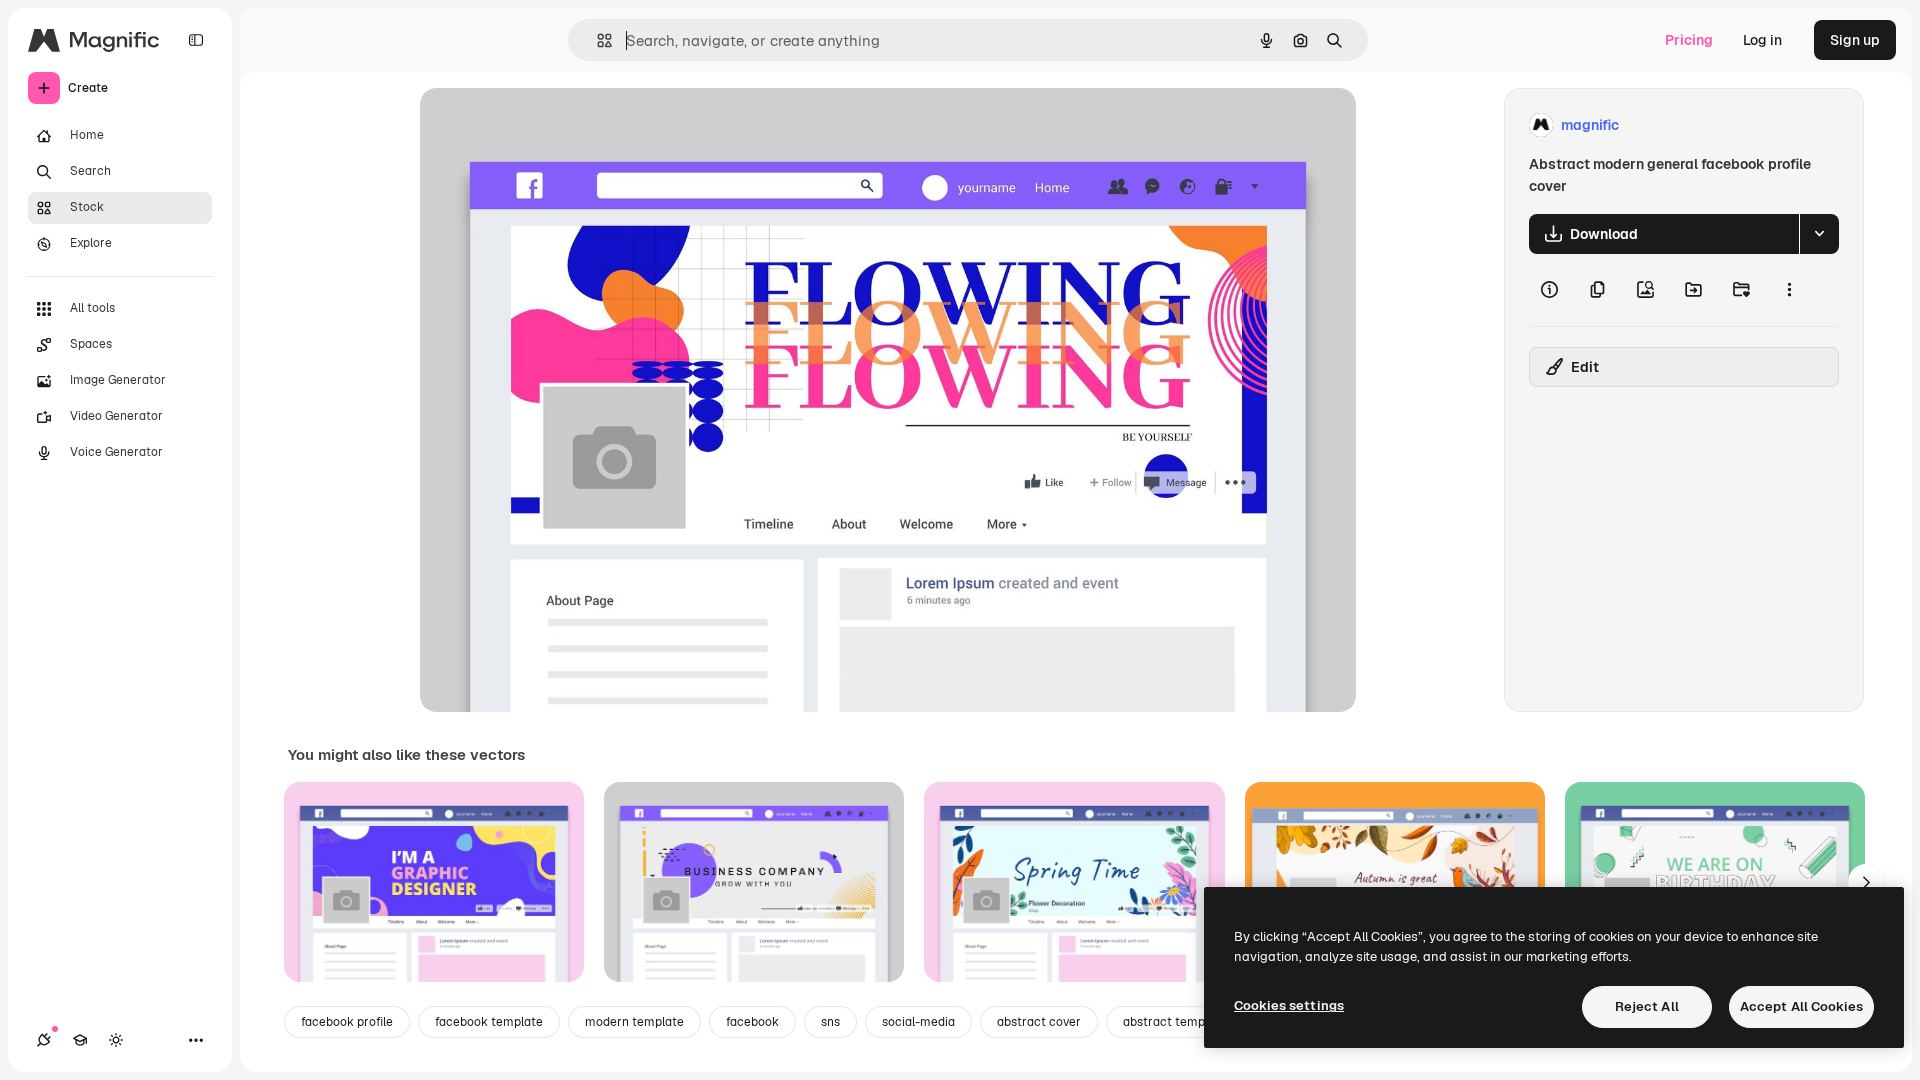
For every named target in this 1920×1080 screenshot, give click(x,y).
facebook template (489, 1022)
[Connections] (44, 1040)
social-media (918, 1022)
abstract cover (1039, 1022)
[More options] (1789, 290)
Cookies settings (1289, 1005)
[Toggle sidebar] (196, 40)
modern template (634, 1022)
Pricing (1689, 40)
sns (830, 1022)
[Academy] (80, 1040)
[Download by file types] (1819, 234)
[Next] (1866, 882)
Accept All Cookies (1801, 1006)
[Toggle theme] (116, 1040)
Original (548, 125)
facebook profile (347, 1022)
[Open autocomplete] (596, 40)
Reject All (1647, 1006)
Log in (1762, 40)
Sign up (1855, 40)
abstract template (1175, 1022)
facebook (752, 1022)
